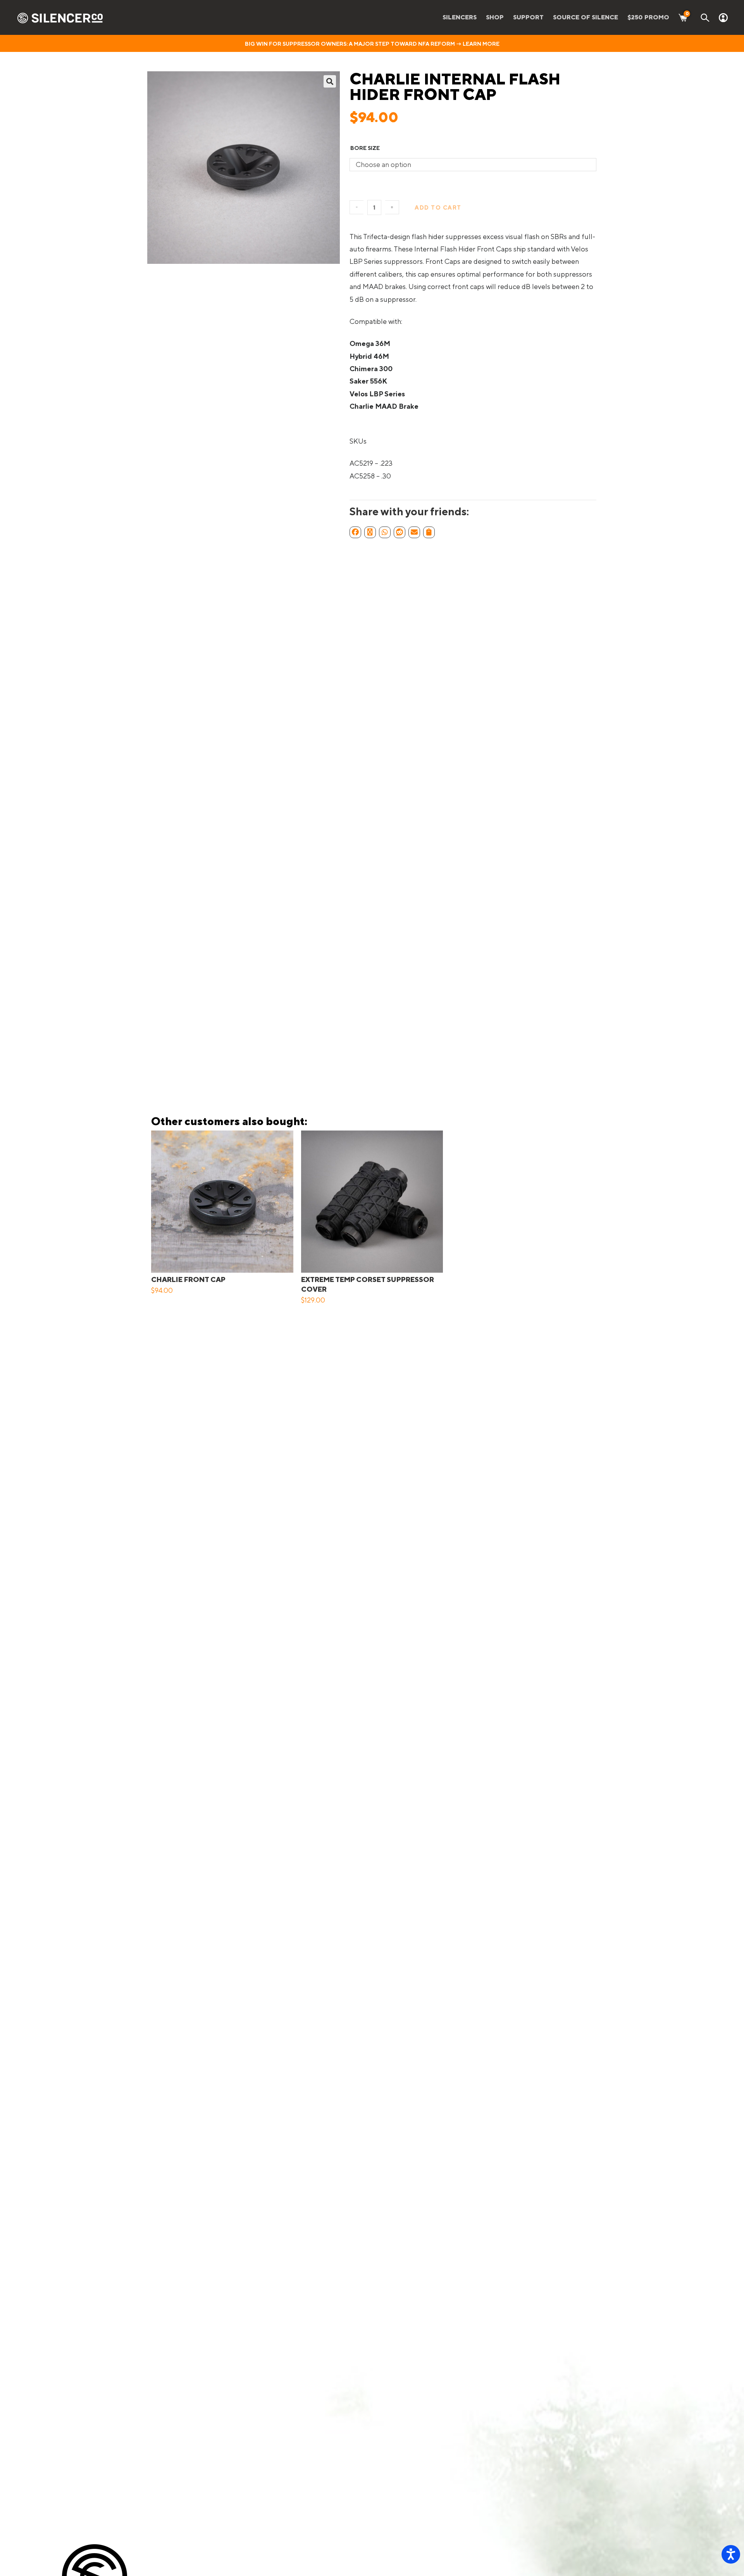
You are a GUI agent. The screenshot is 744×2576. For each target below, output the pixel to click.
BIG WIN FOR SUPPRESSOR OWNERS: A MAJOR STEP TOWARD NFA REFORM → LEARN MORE (372, 44)
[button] (330, 81)
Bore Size (365, 148)
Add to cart (438, 207)
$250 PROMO (648, 17)
